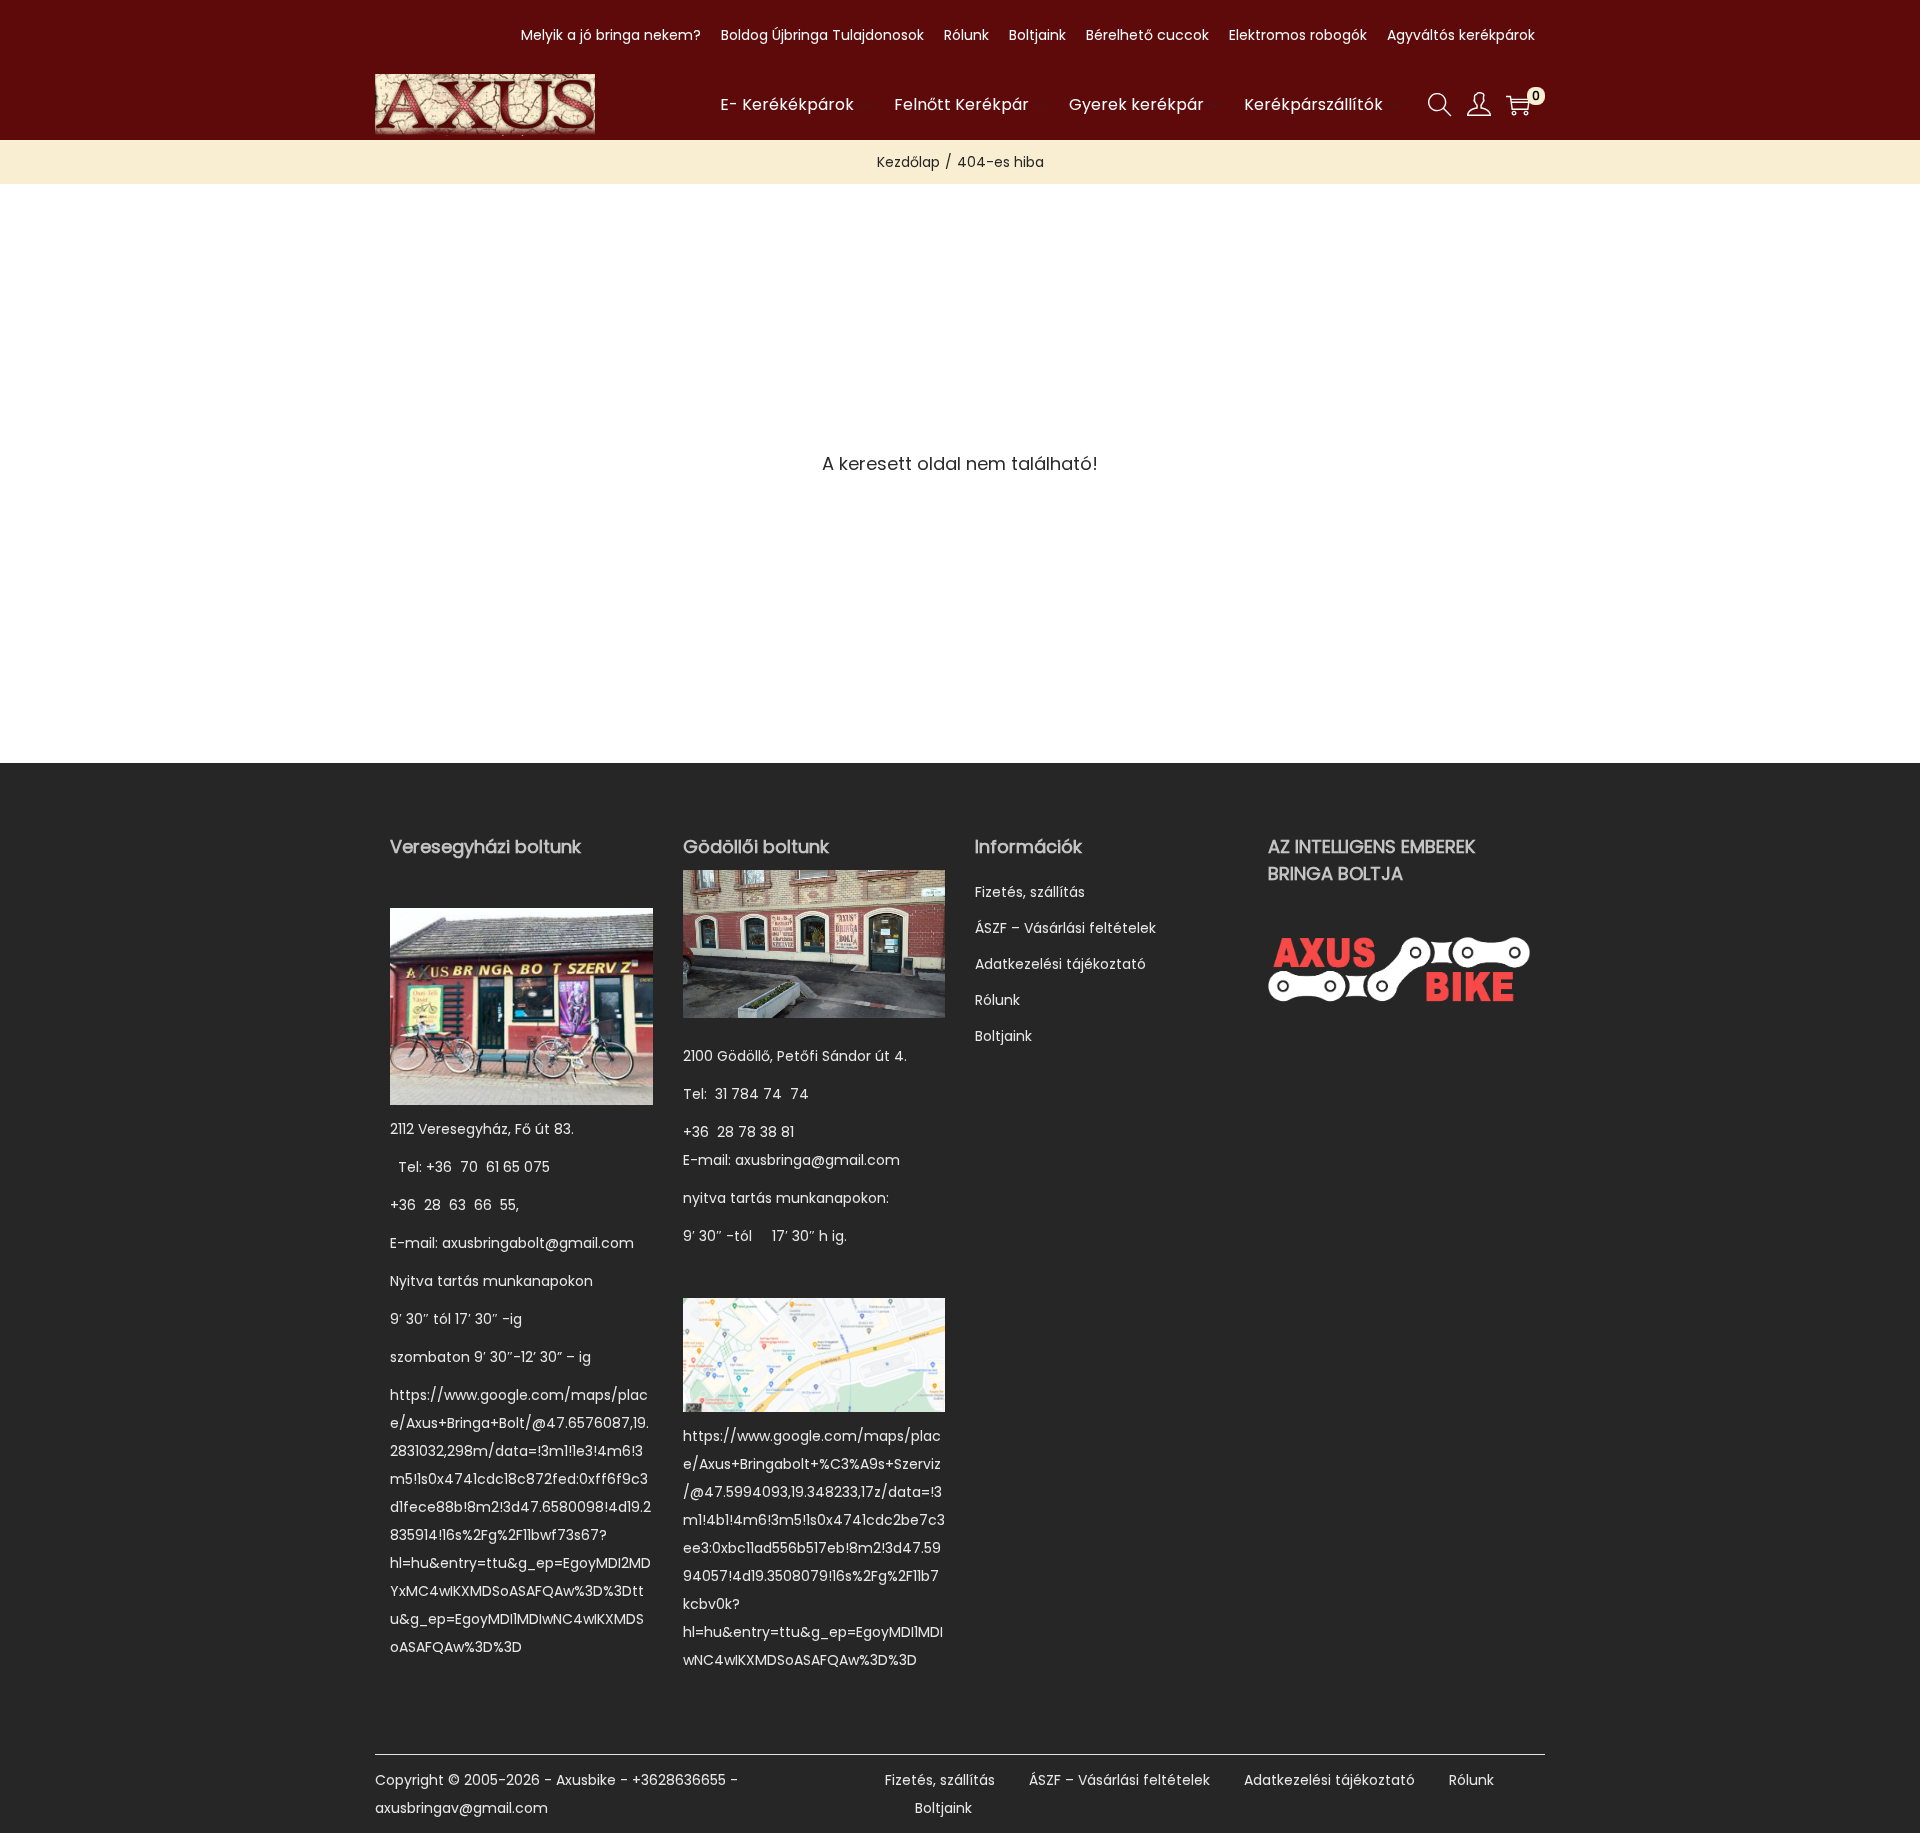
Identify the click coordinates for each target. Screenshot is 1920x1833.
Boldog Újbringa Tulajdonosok (822, 35)
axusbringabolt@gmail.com (538, 1243)
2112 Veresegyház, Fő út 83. (482, 1129)
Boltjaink (1037, 35)
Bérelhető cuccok (1147, 35)
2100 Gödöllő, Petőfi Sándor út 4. (795, 1056)
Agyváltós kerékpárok (1461, 35)
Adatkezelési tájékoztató (1060, 964)
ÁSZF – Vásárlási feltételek (1065, 928)
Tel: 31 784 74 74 (746, 1094)
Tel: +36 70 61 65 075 (472, 1167)
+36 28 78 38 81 (748, 1132)
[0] (1518, 105)
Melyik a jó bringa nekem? (611, 35)
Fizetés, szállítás (1030, 892)
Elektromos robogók (1298, 35)
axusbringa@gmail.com (817, 1160)
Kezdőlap (908, 162)
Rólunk (966, 35)
